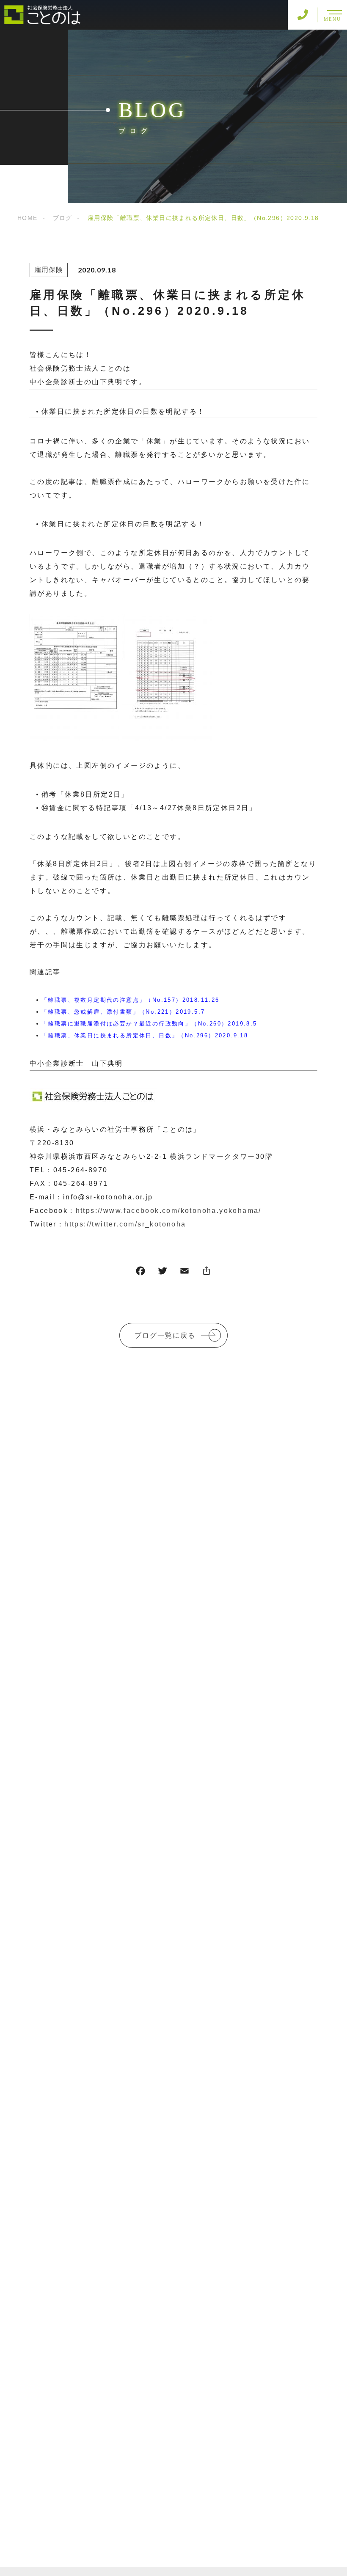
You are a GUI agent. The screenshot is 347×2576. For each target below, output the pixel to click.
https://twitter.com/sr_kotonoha (125, 1224)
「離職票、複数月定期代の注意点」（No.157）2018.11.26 (131, 1000)
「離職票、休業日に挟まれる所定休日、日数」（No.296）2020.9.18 (145, 1035)
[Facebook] (140, 1273)
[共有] (207, 1273)
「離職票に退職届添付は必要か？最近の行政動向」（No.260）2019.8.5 (149, 1024)
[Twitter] (162, 1273)
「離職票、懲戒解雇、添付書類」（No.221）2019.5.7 (123, 1012)
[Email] (185, 1273)
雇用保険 (49, 270)
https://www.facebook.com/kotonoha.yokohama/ (169, 1211)
